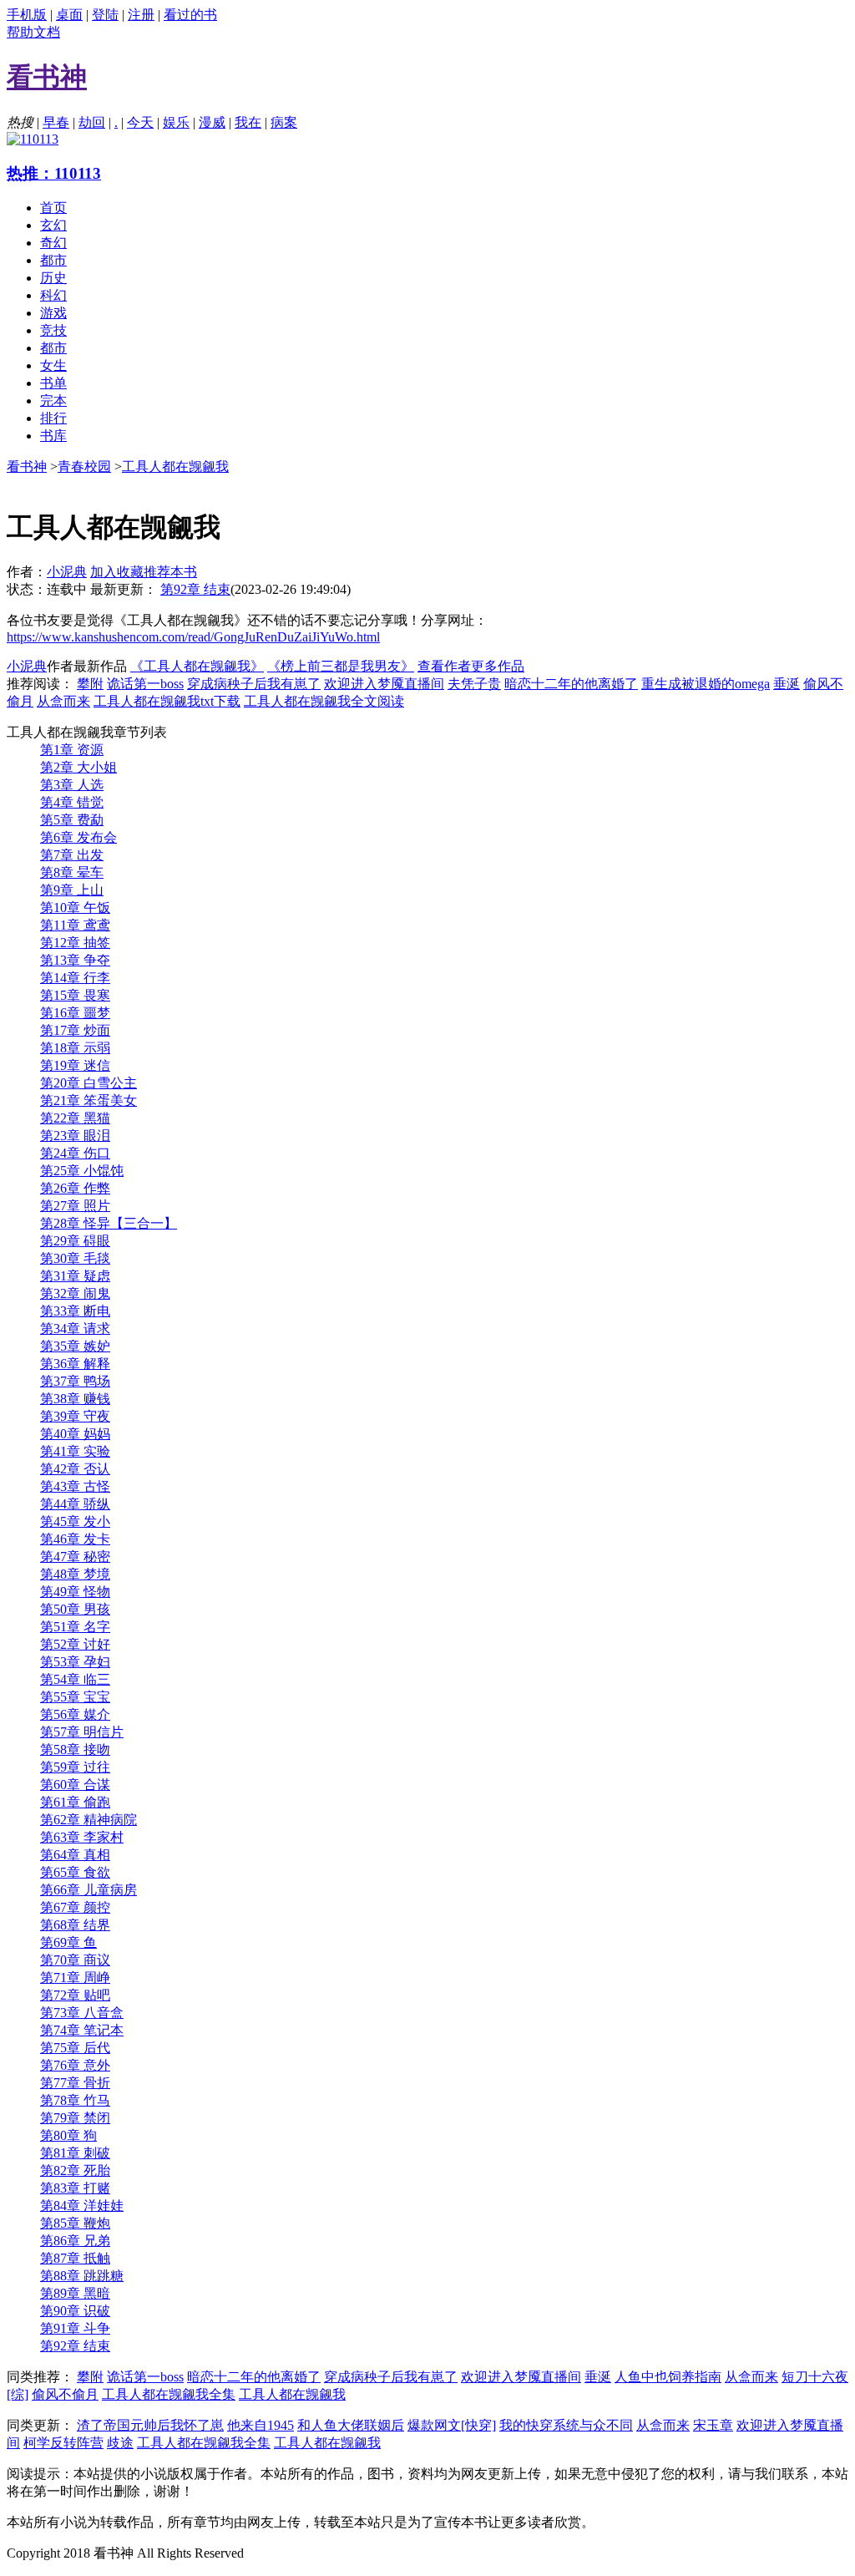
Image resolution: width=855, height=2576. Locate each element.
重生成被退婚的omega (706, 684)
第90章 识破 (75, 2311)
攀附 (90, 684)
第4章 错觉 (72, 802)
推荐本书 (170, 572)
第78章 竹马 (75, 2100)
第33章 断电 (75, 1311)
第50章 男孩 (75, 1609)
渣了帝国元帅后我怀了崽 (150, 2425)
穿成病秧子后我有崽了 (254, 684)
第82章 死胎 (75, 2170)
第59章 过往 (75, 1767)
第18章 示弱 (75, 1048)
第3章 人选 (72, 785)
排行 (53, 418)
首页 (53, 208)
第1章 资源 (72, 750)
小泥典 (67, 572)
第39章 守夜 (75, 1416)
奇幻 (53, 243)
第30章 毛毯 (75, 1258)
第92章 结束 (195, 589)
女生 (53, 365)
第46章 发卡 (75, 1539)
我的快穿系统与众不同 (566, 2425)
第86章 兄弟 (75, 2241)
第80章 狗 (68, 2135)
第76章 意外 (75, 2065)
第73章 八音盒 (82, 2013)
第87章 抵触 (75, 2258)
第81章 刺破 (75, 2153)
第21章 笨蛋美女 (89, 1100)
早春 (56, 122)
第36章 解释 (75, 1364)
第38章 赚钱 (75, 1399)
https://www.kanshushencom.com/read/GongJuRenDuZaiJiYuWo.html (193, 637)
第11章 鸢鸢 (75, 925)
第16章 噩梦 (75, 1013)
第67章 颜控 (75, 1907)
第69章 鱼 (68, 1942)
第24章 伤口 (75, 1153)
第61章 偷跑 (75, 1802)
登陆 (105, 15)
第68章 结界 (75, 1925)
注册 (141, 15)
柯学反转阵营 (63, 2443)
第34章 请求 (75, 1329)
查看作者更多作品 (471, 666)
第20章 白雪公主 (89, 1083)
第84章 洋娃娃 (82, 2206)
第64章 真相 (75, 1855)
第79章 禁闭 (75, 2118)
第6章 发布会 (78, 837)
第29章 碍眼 (75, 1241)
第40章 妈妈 (75, 1434)
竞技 (53, 330)
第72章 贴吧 (75, 1995)
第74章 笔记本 (82, 2030)
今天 (140, 122)
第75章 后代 (75, 2048)
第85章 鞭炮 (75, 2223)
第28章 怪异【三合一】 (109, 1223)
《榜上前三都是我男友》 (341, 666)
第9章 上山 (72, 890)
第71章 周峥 (75, 1978)
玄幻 (53, 225)
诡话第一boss (145, 684)
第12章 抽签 (75, 943)
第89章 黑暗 (75, 2293)
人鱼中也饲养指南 (668, 2377)
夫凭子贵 (474, 684)
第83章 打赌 (75, 2188)
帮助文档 (33, 32)
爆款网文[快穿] (452, 2425)
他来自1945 (261, 2425)
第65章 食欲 (75, 1872)
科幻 (53, 295)
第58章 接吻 (75, 1749)
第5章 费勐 (72, 820)
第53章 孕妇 (75, 1662)
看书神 (27, 467)
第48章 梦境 (75, 1574)
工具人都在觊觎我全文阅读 (324, 701)
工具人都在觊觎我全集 (169, 2394)
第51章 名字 (75, 1627)
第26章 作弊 (75, 1188)
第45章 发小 (75, 1521)
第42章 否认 (75, 1469)
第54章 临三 (75, 1679)
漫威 (212, 122)
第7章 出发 (72, 855)
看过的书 (190, 15)
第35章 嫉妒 (75, 1346)
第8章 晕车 (72, 872)
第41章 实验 (75, 1451)
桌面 (69, 15)
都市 (53, 260)
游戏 (53, 313)
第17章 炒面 (75, 1030)
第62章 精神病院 (89, 1820)
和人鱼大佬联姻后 (351, 2425)
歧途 (120, 2443)
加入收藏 (117, 572)
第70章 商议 (75, 1960)
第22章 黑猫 (75, 1118)
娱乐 (176, 122)
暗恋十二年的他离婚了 (571, 684)
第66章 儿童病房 (89, 1890)
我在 (248, 122)
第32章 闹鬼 (75, 1293)
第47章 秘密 (75, 1557)
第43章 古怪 (75, 1486)
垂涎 (787, 684)
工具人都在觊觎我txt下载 (167, 701)
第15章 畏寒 (75, 995)
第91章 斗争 (75, 2328)
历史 (53, 278)
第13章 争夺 (75, 960)
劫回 (92, 122)
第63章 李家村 (82, 1837)
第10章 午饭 (75, 908)
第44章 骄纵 (75, 1504)
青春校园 (84, 467)
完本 (53, 401)
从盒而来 (63, 701)
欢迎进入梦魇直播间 (384, 684)
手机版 (27, 15)
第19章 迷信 (75, 1065)
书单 (53, 383)
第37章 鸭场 (75, 1381)
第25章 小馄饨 (82, 1171)
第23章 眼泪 (75, 1136)
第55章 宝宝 (75, 1697)
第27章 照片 (75, 1206)
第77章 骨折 (75, 2083)
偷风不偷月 (65, 2394)
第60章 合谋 (75, 1785)
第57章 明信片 (82, 1732)
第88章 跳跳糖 (82, 2276)
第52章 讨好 (75, 1644)
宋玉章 (713, 2425)
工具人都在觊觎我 (175, 467)
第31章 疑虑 (75, 1276)
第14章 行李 (75, 978)
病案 (284, 122)
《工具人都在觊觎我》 (197, 666)
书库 (53, 436)
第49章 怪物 (75, 1592)
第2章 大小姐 (78, 767)
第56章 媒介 (75, 1714)
